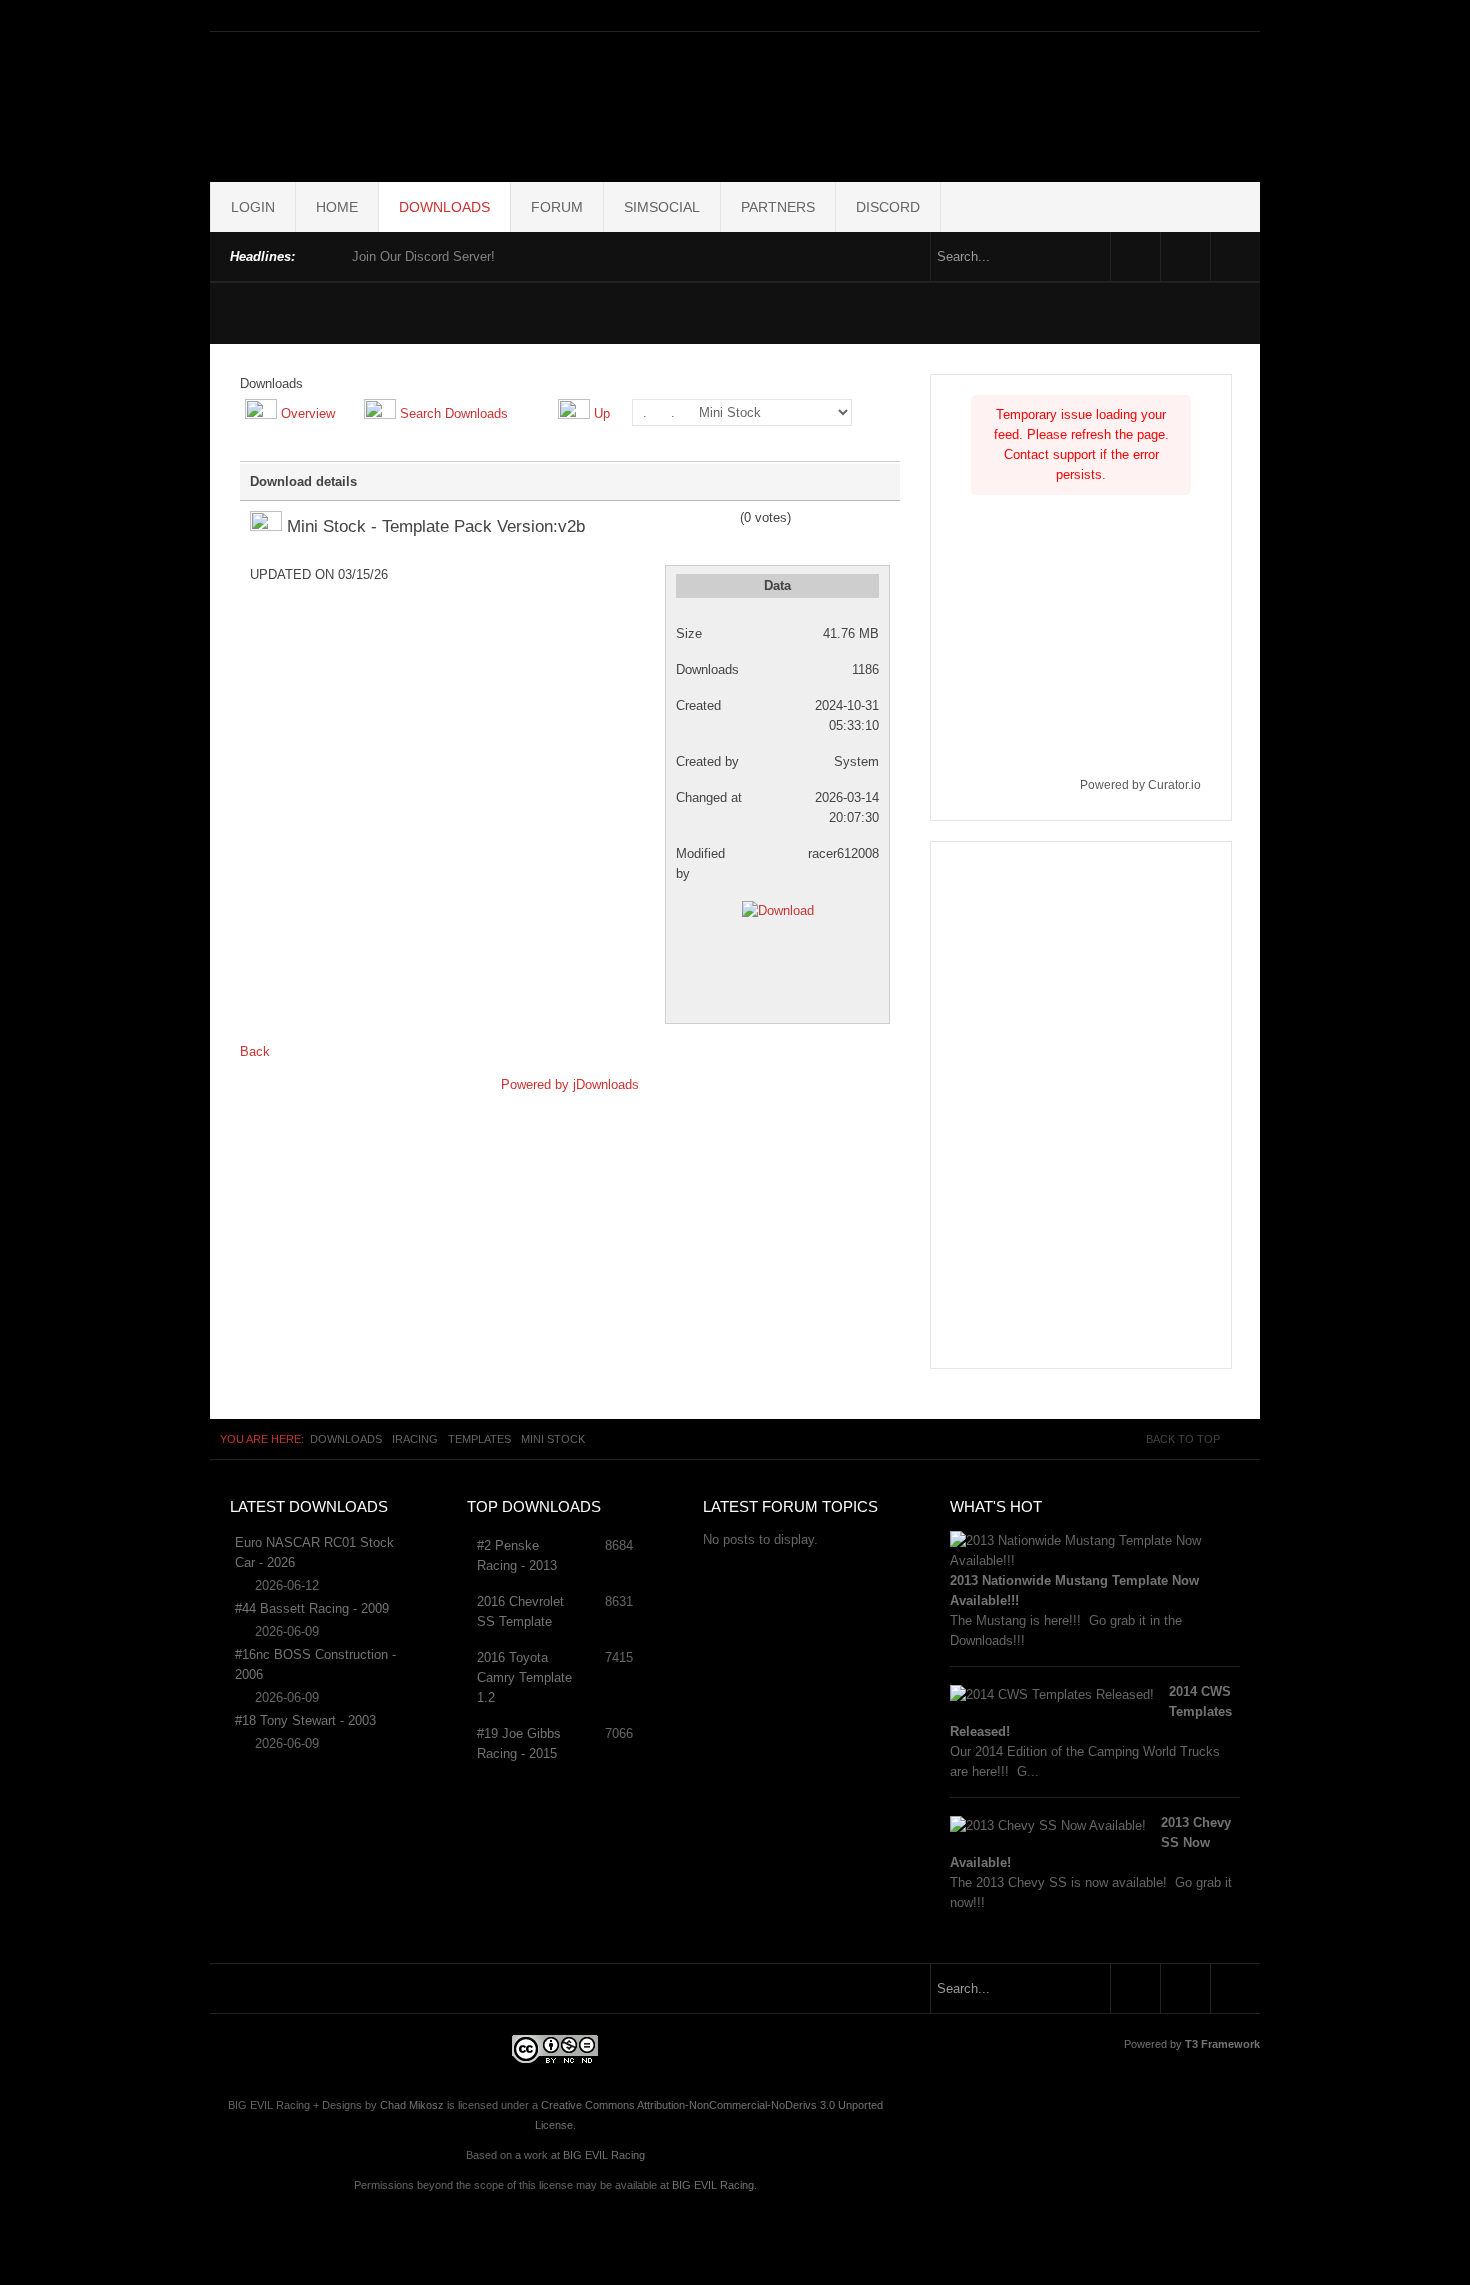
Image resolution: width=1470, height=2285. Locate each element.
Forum (557, 207)
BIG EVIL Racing (604, 2155)
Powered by (537, 1084)
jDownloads (606, 1084)
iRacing (415, 1439)
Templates (479, 1439)
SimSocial (662, 207)
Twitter (1185, 256)
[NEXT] (332, 254)
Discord (888, 207)
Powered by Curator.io (1140, 784)
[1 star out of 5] (672, 518)
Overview (308, 413)
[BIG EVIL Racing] (734, 102)
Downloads (444, 207)
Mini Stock (553, 1439)
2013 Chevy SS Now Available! (1090, 1842)
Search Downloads (454, 413)
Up (602, 413)
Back (255, 1051)
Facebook (1135, 256)
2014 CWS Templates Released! (1091, 1711)
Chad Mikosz (412, 2105)
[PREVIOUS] (315, 254)
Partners (778, 207)
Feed (1235, 256)
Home (337, 207)
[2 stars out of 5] (679, 518)
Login (253, 207)
